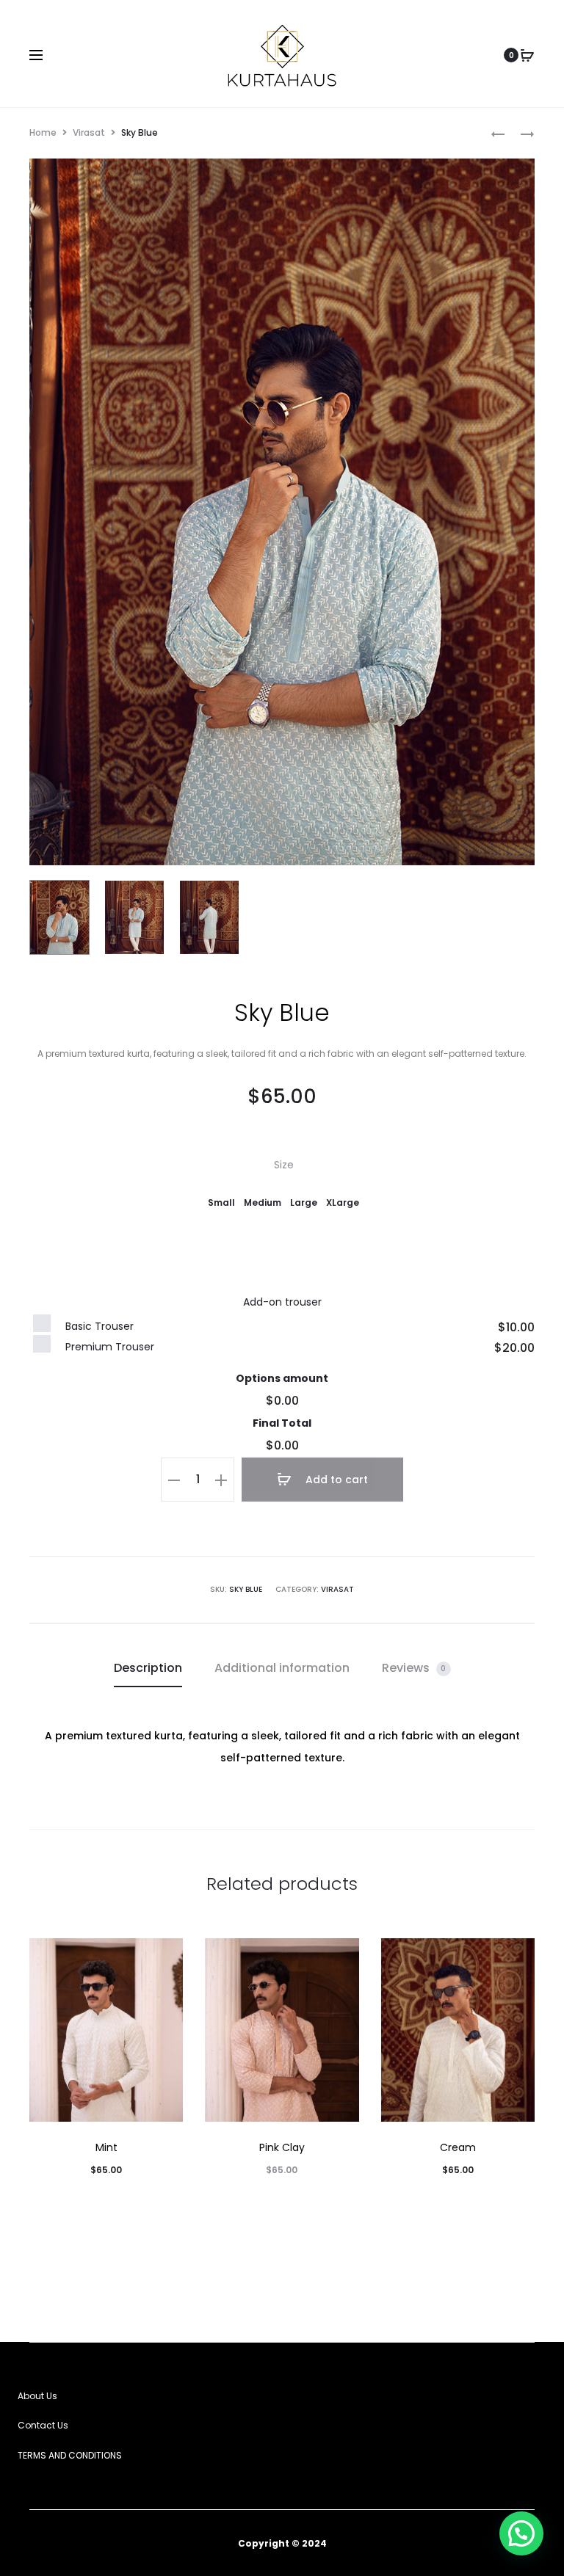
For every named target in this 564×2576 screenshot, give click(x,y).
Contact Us (43, 2425)
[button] (221, 1202)
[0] (527, 55)
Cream (458, 2147)
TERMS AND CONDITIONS (70, 2455)
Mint (106, 2147)
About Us (37, 2396)
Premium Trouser (110, 1347)
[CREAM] (498, 133)
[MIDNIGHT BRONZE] (520, 133)
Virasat (89, 132)
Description (148, 1668)
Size (284, 1165)
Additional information (282, 1668)
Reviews (414, 1668)
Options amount (282, 1378)
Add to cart (335, 1480)
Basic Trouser (100, 1326)
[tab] (148, 1668)
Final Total (282, 1423)
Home (43, 132)
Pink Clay (282, 2147)
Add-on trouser (282, 1302)
